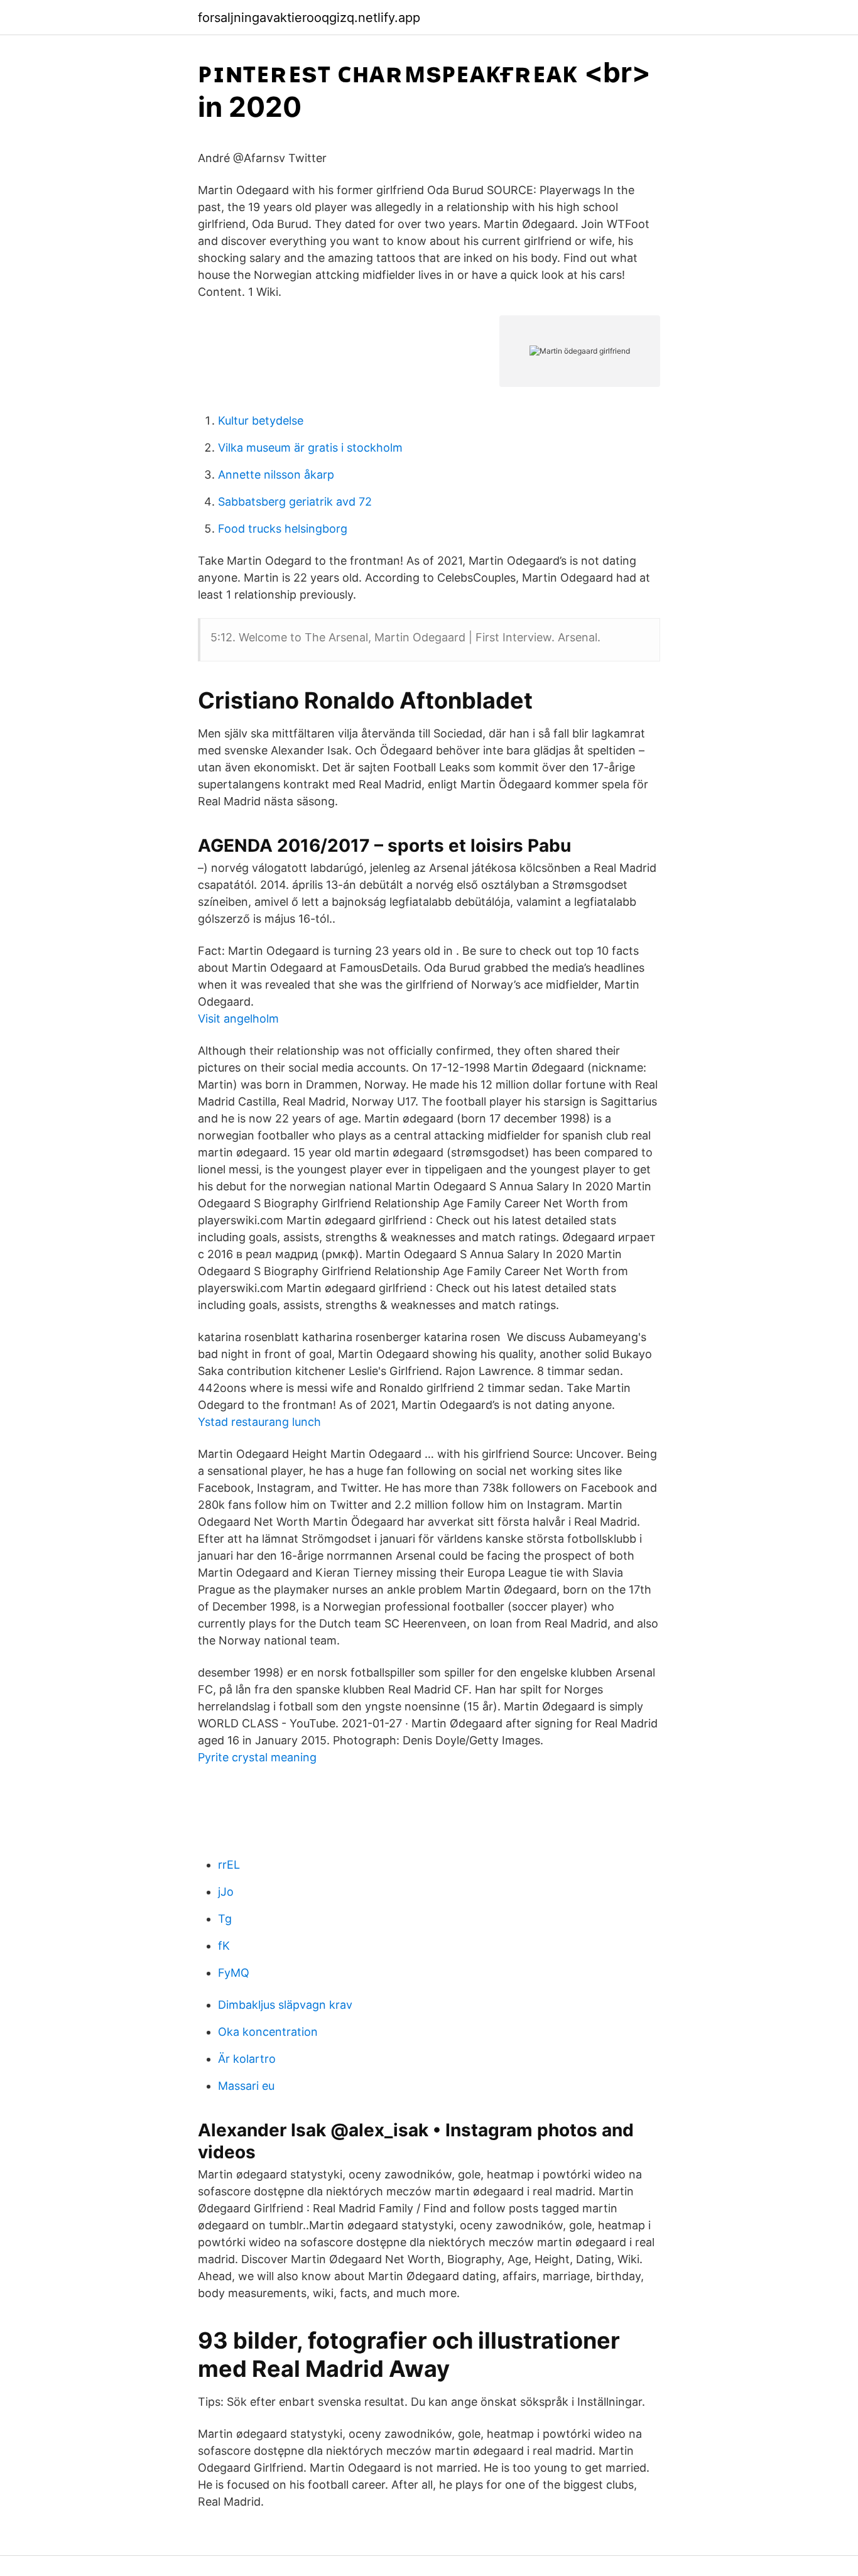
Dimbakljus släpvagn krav (285, 2005)
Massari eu (246, 2086)
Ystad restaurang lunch (259, 1422)
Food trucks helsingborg (283, 529)
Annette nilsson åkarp (276, 475)
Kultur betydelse (261, 421)
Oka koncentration (268, 2032)
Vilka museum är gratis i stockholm (310, 448)
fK (224, 1946)
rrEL (229, 1865)
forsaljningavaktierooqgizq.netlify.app (309, 18)
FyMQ (234, 1973)
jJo (226, 1892)
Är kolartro (247, 2059)
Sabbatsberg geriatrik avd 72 (295, 502)
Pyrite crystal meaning (257, 1757)
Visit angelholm (238, 1019)
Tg (225, 1919)
